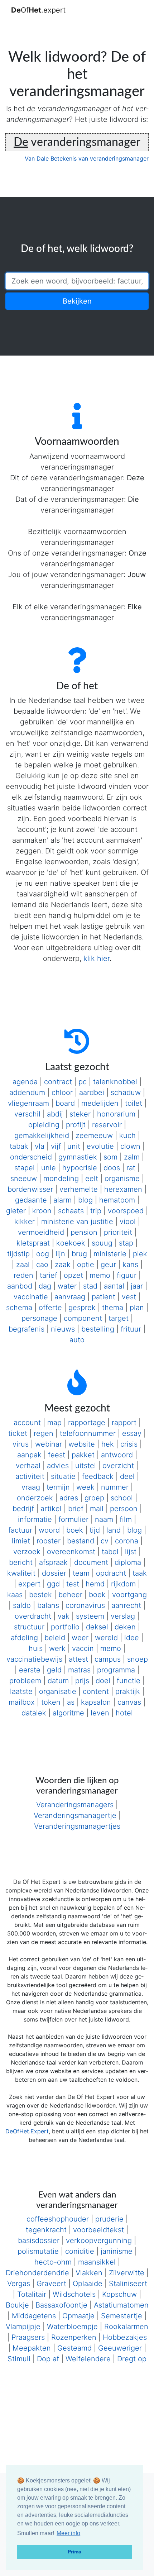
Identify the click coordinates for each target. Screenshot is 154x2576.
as (71, 1702)
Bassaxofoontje (61, 2305)
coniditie (80, 2251)
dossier (54, 1573)
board (65, 1103)
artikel (51, 1509)
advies (58, 1466)
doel (103, 1681)
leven (100, 1713)
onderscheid (31, 1157)
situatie (63, 1476)
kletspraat (33, 1243)
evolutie (100, 1146)
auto (77, 1340)
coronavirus (85, 1605)
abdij (55, 1114)
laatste (21, 1691)
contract (58, 1082)
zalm (132, 1157)
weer (80, 1638)
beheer (70, 1595)
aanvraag (70, 1297)
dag (45, 1286)
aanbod (20, 1286)
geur (108, 1265)
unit (74, 1146)
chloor (62, 1092)
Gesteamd (74, 2348)
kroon (42, 1211)
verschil (27, 1114)
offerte (50, 1308)
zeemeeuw (94, 1135)
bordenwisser (30, 1189)
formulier (73, 1519)
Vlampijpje (23, 2327)
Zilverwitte (127, 2273)
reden (23, 1275)
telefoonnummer (88, 1433)
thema (113, 1308)
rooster (49, 1541)
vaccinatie (31, 1297)
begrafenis (27, 1329)
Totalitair (32, 2294)
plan (137, 1308)
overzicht (118, 1466)
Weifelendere (88, 2359)
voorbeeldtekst (98, 2230)
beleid (55, 1638)
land (114, 1530)
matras (79, 1670)
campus (108, 1659)
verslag (123, 1616)
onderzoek (35, 1498)
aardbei (92, 1092)
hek (108, 1444)
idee (132, 1638)
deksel (97, 1627)
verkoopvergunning (99, 2241)
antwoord (117, 1455)
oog (43, 1254)
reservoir (107, 1125)
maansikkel (97, 2262)
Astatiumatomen (121, 2305)
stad (90, 1286)
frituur (131, 1329)
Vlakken (89, 2273)
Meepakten (32, 2348)
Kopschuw (119, 2294)
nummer (115, 1487)
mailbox (22, 1702)
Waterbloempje (72, 2327)
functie (129, 1681)
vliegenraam (28, 1103)
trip (96, 1211)
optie (86, 1265)
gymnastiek (78, 1157)
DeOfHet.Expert (27, 2131)
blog (85, 1200)
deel (127, 1476)
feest (57, 1455)
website (82, 1444)
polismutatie (38, 2251)
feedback (98, 1476)
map (54, 1423)
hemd (95, 1584)
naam (104, 1519)
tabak (19, 1146)
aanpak (29, 1455)
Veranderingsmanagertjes (77, 1826)
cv (105, 1541)
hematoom (117, 1200)
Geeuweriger (120, 2348)
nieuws (63, 1329)
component (83, 1318)
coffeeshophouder (58, 2219)
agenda (25, 1082)
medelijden (100, 1103)
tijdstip (18, 1254)
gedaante (31, 1200)
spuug (102, 1243)
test (73, 1584)
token (51, 1702)
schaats (71, 1211)
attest (78, 1659)
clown (130, 1146)
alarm (62, 1200)
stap (126, 1243)
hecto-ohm (53, 2262)
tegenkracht (46, 2230)
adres (69, 1498)
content (96, 1691)
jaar (137, 1286)
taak (140, 1573)
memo (100, 1275)
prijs (82, 1681)
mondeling (61, 1179)
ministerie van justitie (77, 1222)
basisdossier (39, 2241)
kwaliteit (21, 1573)
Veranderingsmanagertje (75, 1815)
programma (116, 1670)
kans (130, 1265)
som (110, 1157)
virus (21, 1444)
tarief (49, 1275)
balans (48, 1605)
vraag (31, 1487)
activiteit (30, 1476)
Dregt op (132, 2359)
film (126, 1519)
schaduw (126, 1092)
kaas (15, 1595)
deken (125, 1627)
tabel (110, 1552)
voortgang (129, 1595)
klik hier (97, 958)
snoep (138, 1659)
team (81, 1573)
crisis (129, 1444)
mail (97, 1509)
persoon (124, 1509)
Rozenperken (74, 2337)
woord (49, 1530)
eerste (30, 1670)
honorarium (116, 1114)
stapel (25, 1168)
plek (140, 1254)
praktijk (128, 1691)
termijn (58, 1487)
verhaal (28, 1466)
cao (42, 1265)
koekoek (71, 1243)
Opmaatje (78, 2316)
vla (40, 1146)
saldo (22, 1605)
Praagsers (28, 2337)
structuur (29, 1627)
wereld (106, 1638)
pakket (83, 1455)
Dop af (48, 2359)
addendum (27, 1092)
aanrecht (126, 1605)
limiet (21, 1541)
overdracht (33, 1616)
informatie (35, 1519)
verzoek (27, 1552)
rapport (124, 1423)
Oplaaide (88, 2284)
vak (64, 1616)
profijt (76, 1125)
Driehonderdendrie (37, 2273)
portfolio (65, 1627)
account (27, 1423)
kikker (25, 1222)
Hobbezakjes (125, 2337)
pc (83, 1082)
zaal (23, 1265)
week (85, 1487)
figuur (127, 1275)
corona (127, 1541)
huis (36, 1648)
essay (132, 1433)
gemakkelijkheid (42, 1135)
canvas (129, 1702)
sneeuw (24, 1179)
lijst (131, 1552)
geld (54, 1670)
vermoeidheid (41, 1232)
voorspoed (126, 1211)
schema (19, 1308)
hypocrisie (80, 1168)
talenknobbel (115, 1082)
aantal (114, 1286)
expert (29, 1584)
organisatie (58, 1691)
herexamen (123, 1189)
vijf (56, 1146)
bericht (21, 1562)
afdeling (24, 1638)
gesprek (82, 1308)
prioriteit (118, 1232)
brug (79, 1254)
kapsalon (96, 1702)
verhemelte (79, 1189)
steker (80, 1114)
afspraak (53, 1562)
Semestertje (122, 2316)
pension (84, 1232)
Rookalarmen (126, 2327)
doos (112, 1168)
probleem (25, 1681)
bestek (40, 1595)
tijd (95, 1530)
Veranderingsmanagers (75, 1805)
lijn (60, 1254)
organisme (122, 1179)
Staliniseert (128, 2284)
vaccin (83, 1648)
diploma (128, 1562)
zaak (63, 1265)
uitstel (86, 1466)
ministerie (110, 1254)
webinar (49, 1444)
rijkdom (123, 1584)
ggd (53, 1584)
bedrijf (23, 1509)
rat (131, 1168)
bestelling (98, 1329)
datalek (34, 1713)
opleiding (44, 1125)
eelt (92, 1179)
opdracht (111, 1573)
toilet (134, 1103)
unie (49, 1168)
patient (104, 1297)
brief (76, 1509)
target (119, 1318)
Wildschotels (74, 2294)
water (67, 1286)
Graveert (51, 2284)
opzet (73, 1275)
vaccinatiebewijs (34, 1659)
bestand (81, 1541)
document (91, 1562)
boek (75, 1530)
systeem (90, 1616)
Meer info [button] (68, 2533)
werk (57, 1648)
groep (94, 1498)
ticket (18, 1433)
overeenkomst (71, 1552)
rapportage (87, 1423)
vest (129, 1297)
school (122, 1498)
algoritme (68, 1713)
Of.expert (38, 10)
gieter (16, 1211)
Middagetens (34, 2316)
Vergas (19, 2284)
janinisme (117, 2251)
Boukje (17, 2305)
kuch (127, 1135)
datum (58, 1681)
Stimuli (19, 2359)
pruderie (109, 2219)
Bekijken (77, 301)
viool (128, 1222)
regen (44, 1433)
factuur (20, 1530)
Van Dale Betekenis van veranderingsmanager (87, 158)
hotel (124, 1713)
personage (39, 1318)
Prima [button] (74, 2552)
